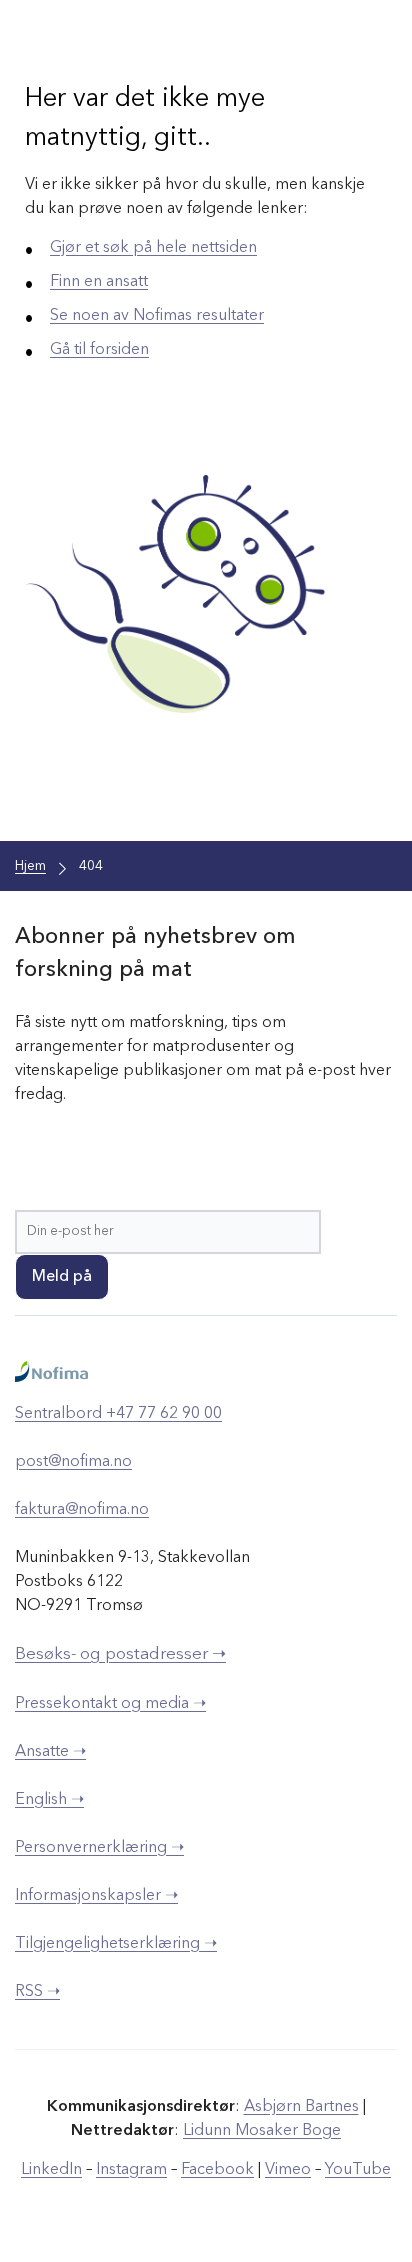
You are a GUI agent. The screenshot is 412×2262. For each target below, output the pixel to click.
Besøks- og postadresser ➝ (120, 1654)
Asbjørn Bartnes (301, 2107)
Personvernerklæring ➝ (99, 1848)
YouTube (358, 2170)
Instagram (131, 2170)
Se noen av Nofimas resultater (157, 316)
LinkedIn (51, 2170)
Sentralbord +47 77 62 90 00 (118, 1414)
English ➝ (49, 1800)
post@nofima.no (73, 1462)
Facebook (217, 2170)
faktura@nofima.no (82, 1510)
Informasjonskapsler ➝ (96, 1896)
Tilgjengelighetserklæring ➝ (116, 1944)
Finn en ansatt (99, 282)
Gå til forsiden (99, 350)
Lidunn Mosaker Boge (262, 2131)
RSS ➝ (37, 1992)
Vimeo (288, 2170)
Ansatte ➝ (50, 1752)
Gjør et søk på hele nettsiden (153, 248)
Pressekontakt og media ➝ (110, 1704)
